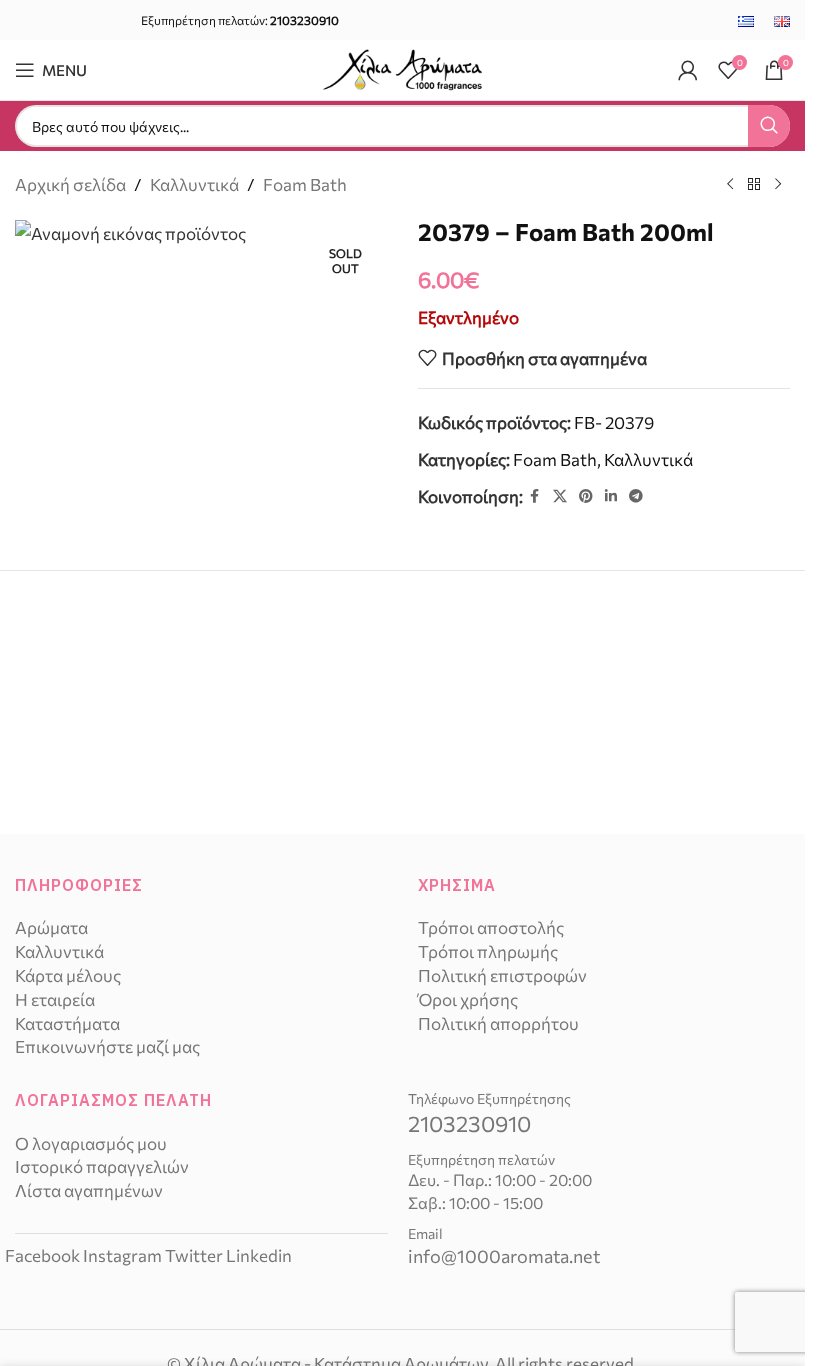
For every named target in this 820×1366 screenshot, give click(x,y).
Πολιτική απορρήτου (498, 1023)
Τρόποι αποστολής (491, 927)
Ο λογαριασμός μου (91, 1143)
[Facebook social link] (535, 496)
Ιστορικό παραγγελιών (102, 1166)
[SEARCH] (769, 126)
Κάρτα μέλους (68, 975)
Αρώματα (51, 927)
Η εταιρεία (55, 999)
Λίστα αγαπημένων (89, 1190)
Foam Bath (305, 184)
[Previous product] (730, 185)
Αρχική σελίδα (70, 184)
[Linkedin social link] (611, 496)
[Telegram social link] (636, 496)
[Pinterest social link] (586, 496)
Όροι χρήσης (468, 999)
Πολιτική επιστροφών (502, 975)
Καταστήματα (67, 1023)
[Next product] (778, 185)
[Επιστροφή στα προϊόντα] (754, 185)
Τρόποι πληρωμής (488, 951)
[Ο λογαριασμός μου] (688, 70)
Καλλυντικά (194, 184)
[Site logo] (403, 67)
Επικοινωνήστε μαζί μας (107, 1046)
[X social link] (560, 496)
